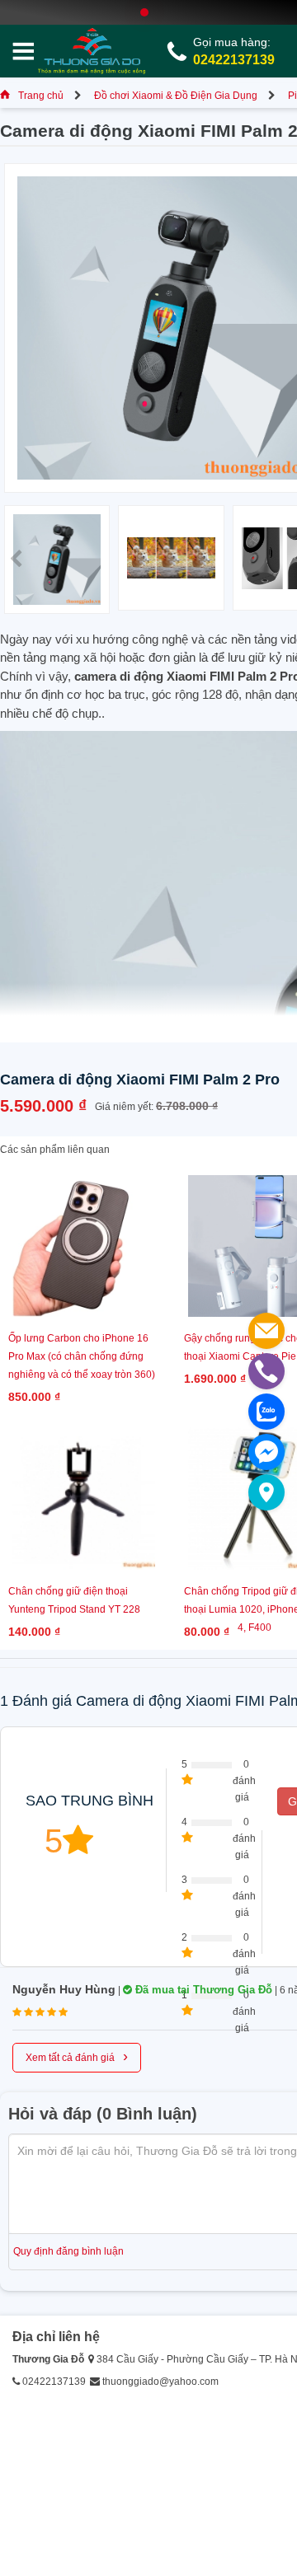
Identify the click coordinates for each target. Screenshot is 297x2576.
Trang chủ (41, 96)
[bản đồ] (266, 1492)
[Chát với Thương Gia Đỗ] (266, 1452)
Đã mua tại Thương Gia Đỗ (202, 1990)
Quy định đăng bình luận (68, 2251)
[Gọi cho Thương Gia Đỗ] (266, 1371)
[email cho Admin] (266, 1331)
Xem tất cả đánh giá (77, 2056)
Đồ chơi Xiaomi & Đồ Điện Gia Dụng (176, 96)
